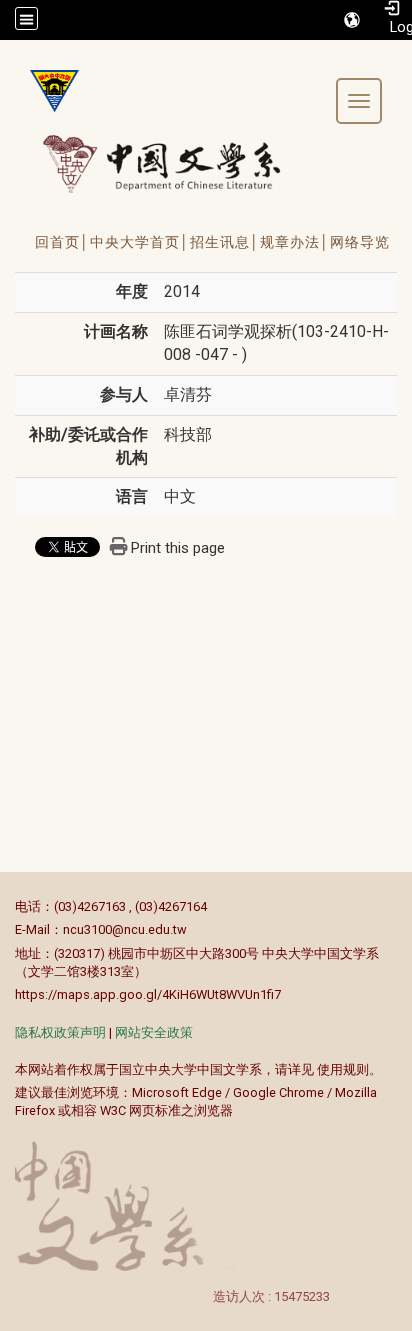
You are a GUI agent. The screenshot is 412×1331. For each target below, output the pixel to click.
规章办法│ (295, 242)
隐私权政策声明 (60, 1032)
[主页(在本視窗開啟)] (47, 91)
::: (4, 906)
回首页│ (62, 242)
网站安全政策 (154, 1032)
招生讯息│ (225, 242)
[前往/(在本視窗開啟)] (180, 163)
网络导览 (360, 242)
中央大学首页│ (140, 242)
